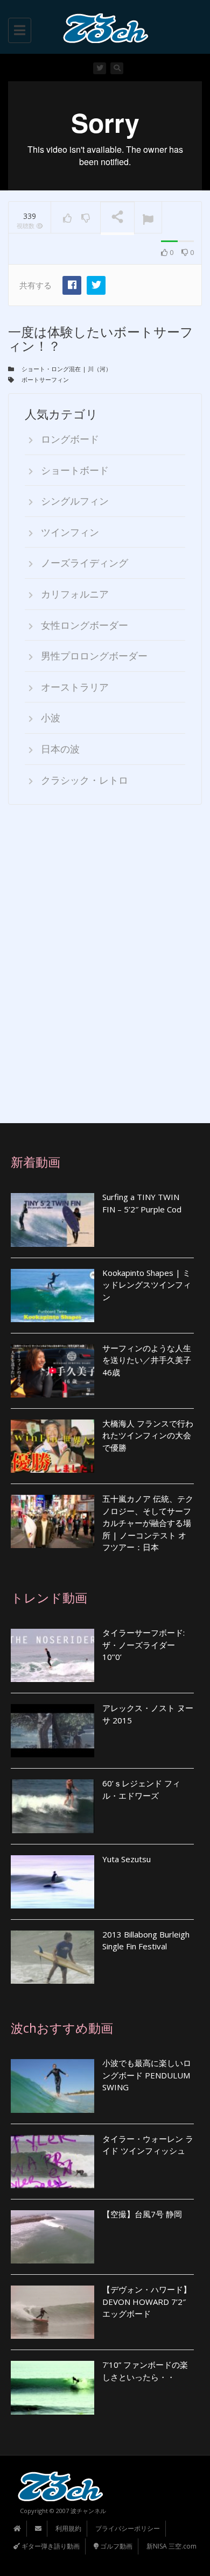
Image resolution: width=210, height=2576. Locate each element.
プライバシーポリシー (128, 2528)
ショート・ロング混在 (51, 369)
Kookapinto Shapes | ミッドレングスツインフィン (147, 1285)
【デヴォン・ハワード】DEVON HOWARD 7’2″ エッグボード (147, 2301)
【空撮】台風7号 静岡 (142, 2214)
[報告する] (148, 218)
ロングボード (70, 439)
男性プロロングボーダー (94, 656)
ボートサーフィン (45, 379)
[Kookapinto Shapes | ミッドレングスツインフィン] (52, 1296)
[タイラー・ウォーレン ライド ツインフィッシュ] (52, 2162)
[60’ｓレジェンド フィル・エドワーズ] (52, 1806)
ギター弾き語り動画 (50, 2546)
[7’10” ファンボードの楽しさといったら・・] (52, 2387)
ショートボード (75, 470)
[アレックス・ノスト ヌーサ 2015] (52, 1731)
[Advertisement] (105, 964)
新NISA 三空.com (171, 2546)
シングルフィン (75, 501)
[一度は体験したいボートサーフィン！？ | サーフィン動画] (102, 27)
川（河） (100, 369)
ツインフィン (70, 532)
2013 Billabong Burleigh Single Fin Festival (146, 1940)
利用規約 (68, 2528)
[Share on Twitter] (96, 285)
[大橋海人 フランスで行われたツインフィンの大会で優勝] (52, 1446)
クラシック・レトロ (85, 780)
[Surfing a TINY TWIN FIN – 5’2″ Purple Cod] (52, 1220)
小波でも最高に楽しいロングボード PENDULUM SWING (147, 2075)
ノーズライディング (85, 563)
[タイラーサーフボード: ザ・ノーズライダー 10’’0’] (52, 1655)
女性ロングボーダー (85, 625)
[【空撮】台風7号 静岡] (52, 2237)
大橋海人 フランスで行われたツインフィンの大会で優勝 (148, 1435)
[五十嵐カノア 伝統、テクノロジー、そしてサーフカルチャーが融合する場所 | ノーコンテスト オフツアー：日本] (52, 1521)
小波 (51, 718)
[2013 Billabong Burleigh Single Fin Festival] (52, 1957)
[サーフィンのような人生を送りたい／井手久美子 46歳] (52, 1371)
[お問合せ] (38, 2528)
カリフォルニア (75, 594)
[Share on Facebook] (72, 285)
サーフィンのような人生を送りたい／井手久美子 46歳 (147, 1360)
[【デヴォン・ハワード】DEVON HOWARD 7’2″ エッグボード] (52, 2312)
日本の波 (60, 749)
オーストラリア (75, 687)
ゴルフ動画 (115, 2546)
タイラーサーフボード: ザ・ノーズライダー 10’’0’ (143, 1645)
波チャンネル (88, 2511)
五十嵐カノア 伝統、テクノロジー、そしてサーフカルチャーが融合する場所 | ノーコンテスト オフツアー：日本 (148, 1523)
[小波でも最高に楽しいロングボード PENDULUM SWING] (52, 2086)
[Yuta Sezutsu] (52, 1882)
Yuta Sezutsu (127, 1859)
